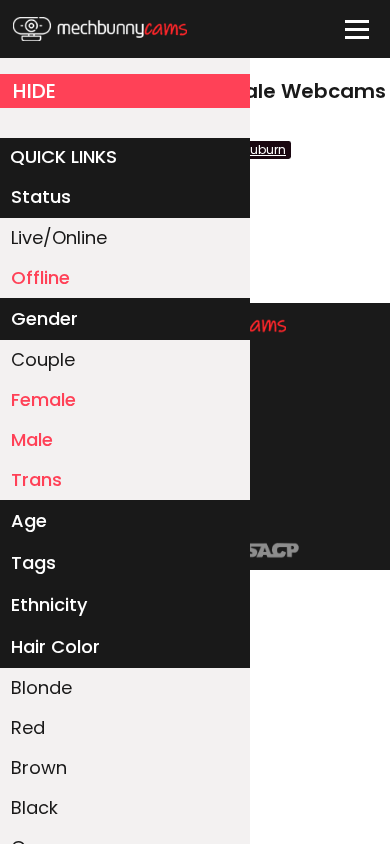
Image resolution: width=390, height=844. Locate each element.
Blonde (41, 687)
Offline (40, 277)
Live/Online (59, 237)
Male (32, 439)
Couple (43, 359)
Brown (39, 767)
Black (34, 807)
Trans (36, 479)
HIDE (34, 91)
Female (43, 399)
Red (28, 727)
